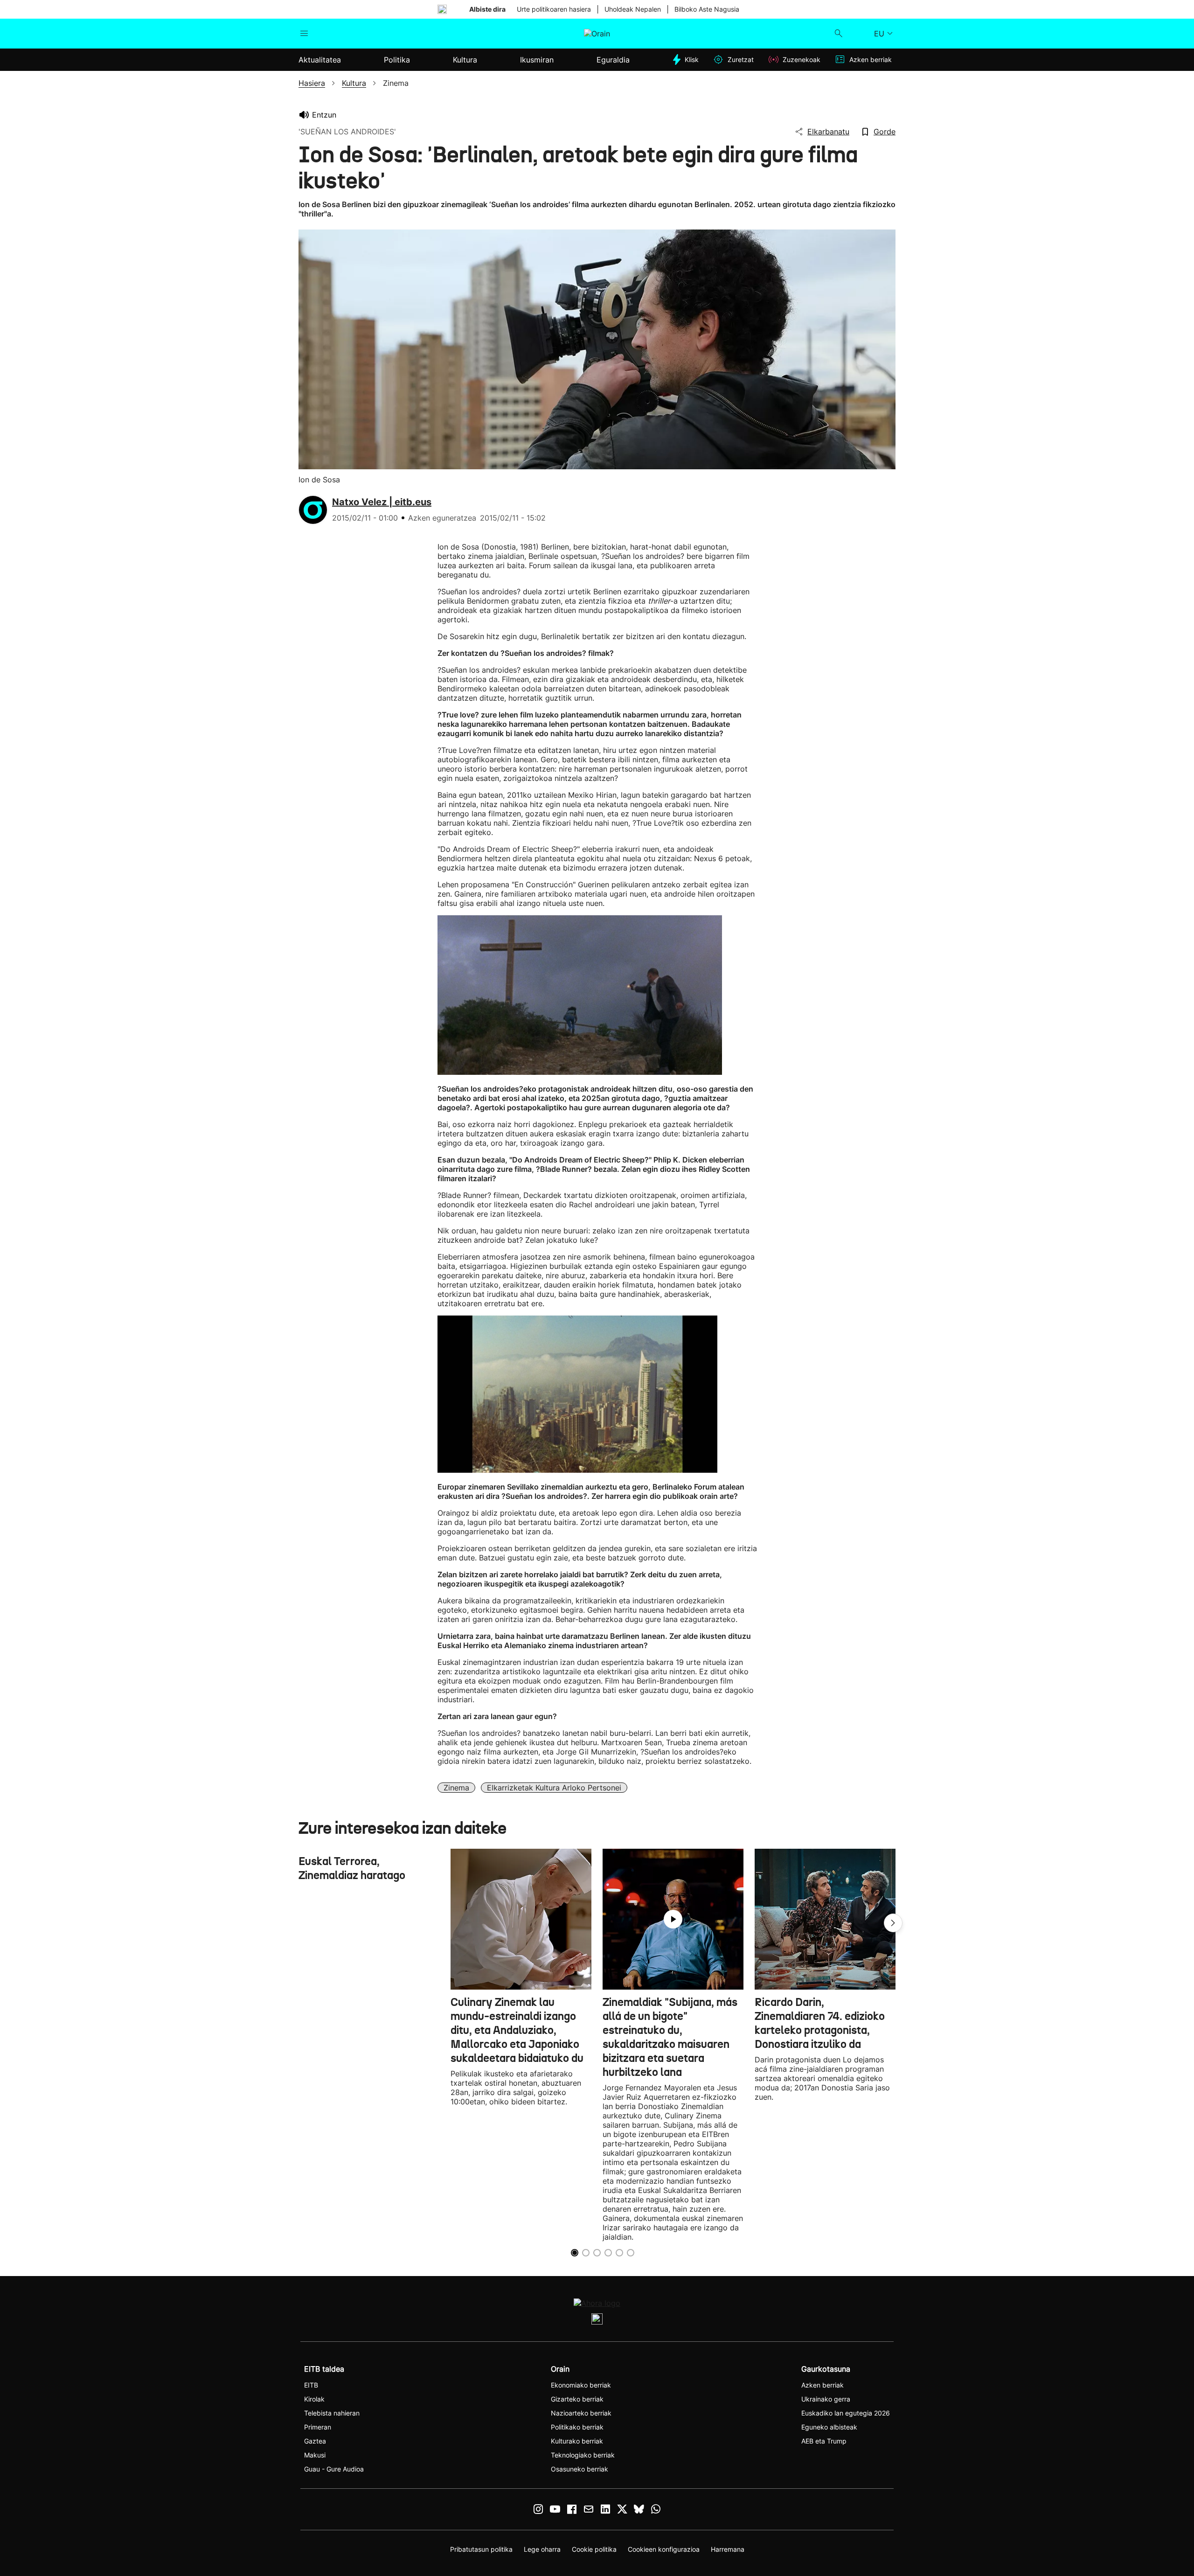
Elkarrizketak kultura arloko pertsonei (554, 1788)
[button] (893, 1923)
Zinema (456, 1788)
